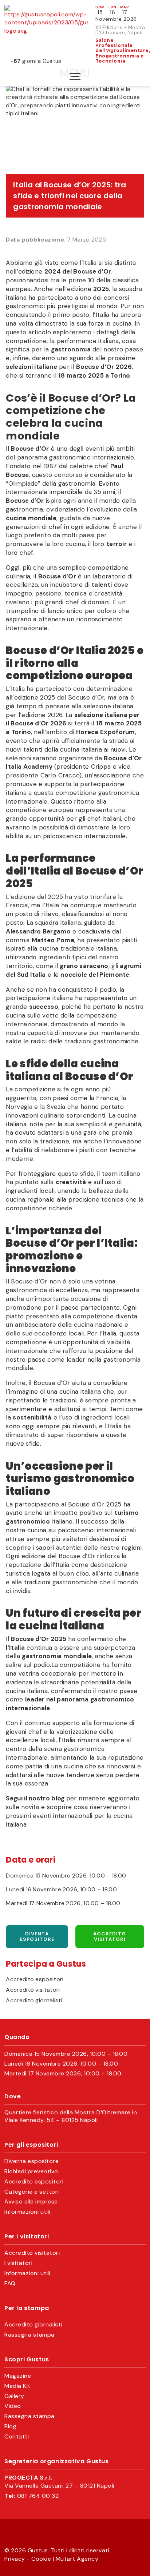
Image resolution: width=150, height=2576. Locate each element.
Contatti (17, 2437)
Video (13, 2406)
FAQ (10, 2284)
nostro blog (47, 1798)
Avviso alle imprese (31, 2202)
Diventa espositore (37, 1937)
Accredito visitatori (110, 1937)
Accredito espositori (35, 1979)
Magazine (18, 2376)
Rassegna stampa (29, 2335)
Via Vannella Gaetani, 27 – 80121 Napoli (59, 2486)
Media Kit (17, 2386)
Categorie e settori (32, 2192)
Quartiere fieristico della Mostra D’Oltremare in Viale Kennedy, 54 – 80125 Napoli (71, 2116)
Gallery (14, 2396)
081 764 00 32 (38, 2496)
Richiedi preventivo (31, 2171)
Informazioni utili (27, 2212)
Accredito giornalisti (34, 2000)
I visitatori (18, 2263)
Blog (10, 2426)
